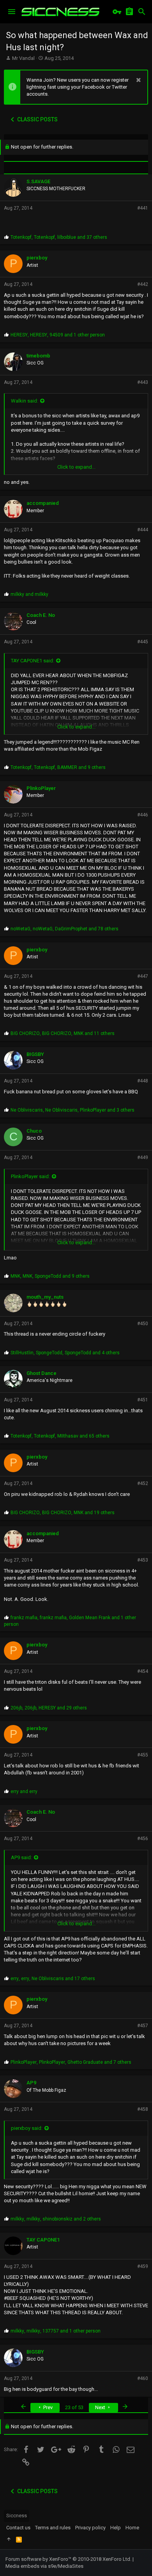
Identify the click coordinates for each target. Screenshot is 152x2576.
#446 (143, 815)
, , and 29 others (49, 1708)
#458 (143, 2109)
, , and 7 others (71, 2062)
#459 (143, 2266)
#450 (143, 1324)
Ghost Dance (42, 1373)
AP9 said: (21, 1857)
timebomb (38, 356)
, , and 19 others (63, 1513)
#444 (143, 530)
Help (116, 2528)
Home (132, 2528)
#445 (143, 642)
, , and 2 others (56, 2219)
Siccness (17, 2516)
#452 (143, 1483)
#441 (143, 208)
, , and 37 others (59, 237)
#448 (143, 1081)
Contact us (18, 2528)
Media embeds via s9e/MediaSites (44, 2566)
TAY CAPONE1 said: (33, 661)
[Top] (9, 2539)
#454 (143, 1671)
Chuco (34, 1131)
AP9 (31, 2083)
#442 (143, 284)
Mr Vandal (23, 58)
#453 (143, 1560)
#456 (143, 1839)
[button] (12, 12)
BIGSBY (35, 1054)
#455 (143, 1755)
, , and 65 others (60, 1436)
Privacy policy (90, 2528)
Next (101, 2407)
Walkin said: (25, 401)
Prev (47, 2407)
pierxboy (37, 258)
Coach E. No (41, 615)
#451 (143, 1400)
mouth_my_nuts (45, 1297)
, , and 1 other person (58, 335)
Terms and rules (53, 2528)
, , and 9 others (58, 767)
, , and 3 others (72, 1110)
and (29, 594)
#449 (143, 1158)
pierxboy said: (27, 2128)
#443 (143, 382)
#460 (143, 2378)
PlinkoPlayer (41, 788)
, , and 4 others (65, 1353)
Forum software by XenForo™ (68, 2559)
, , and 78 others (65, 929)
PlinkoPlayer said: (30, 1176)
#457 (143, 2026)
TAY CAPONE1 (43, 2240)
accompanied (43, 503)
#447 (143, 976)
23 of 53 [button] (74, 2407)
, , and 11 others (63, 1033)
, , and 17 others (53, 1979)
